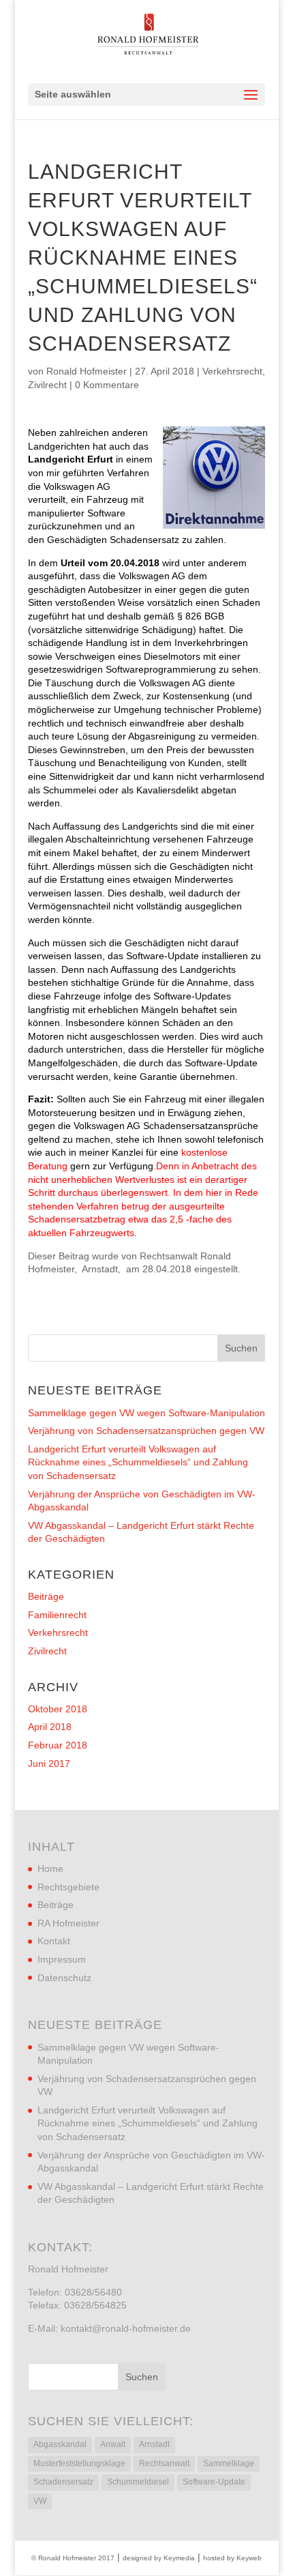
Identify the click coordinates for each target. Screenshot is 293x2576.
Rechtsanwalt (164, 2463)
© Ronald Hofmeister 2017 (73, 2558)
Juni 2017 (49, 1763)
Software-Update (214, 2482)
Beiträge (46, 1596)
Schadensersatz (63, 2482)
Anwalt (113, 2444)
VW (40, 2501)
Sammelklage (229, 2463)
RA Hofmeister (68, 1923)
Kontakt (54, 1941)
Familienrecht (57, 1615)
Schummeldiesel (138, 2482)
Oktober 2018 (58, 1709)
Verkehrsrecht (232, 371)
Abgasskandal (60, 2444)
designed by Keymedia (159, 2558)
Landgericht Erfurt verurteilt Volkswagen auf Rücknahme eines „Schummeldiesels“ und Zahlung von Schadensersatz (138, 1462)
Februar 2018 (58, 1745)
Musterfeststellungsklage (79, 2463)
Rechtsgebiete (68, 1887)
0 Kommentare (107, 385)
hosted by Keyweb (232, 2558)
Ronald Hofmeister (87, 371)
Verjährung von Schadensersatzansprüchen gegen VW (146, 1431)
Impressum (62, 1959)
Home (50, 1869)
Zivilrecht (47, 385)
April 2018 (50, 1727)
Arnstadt (154, 2444)
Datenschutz (64, 1978)
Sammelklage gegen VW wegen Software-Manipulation (146, 1413)
